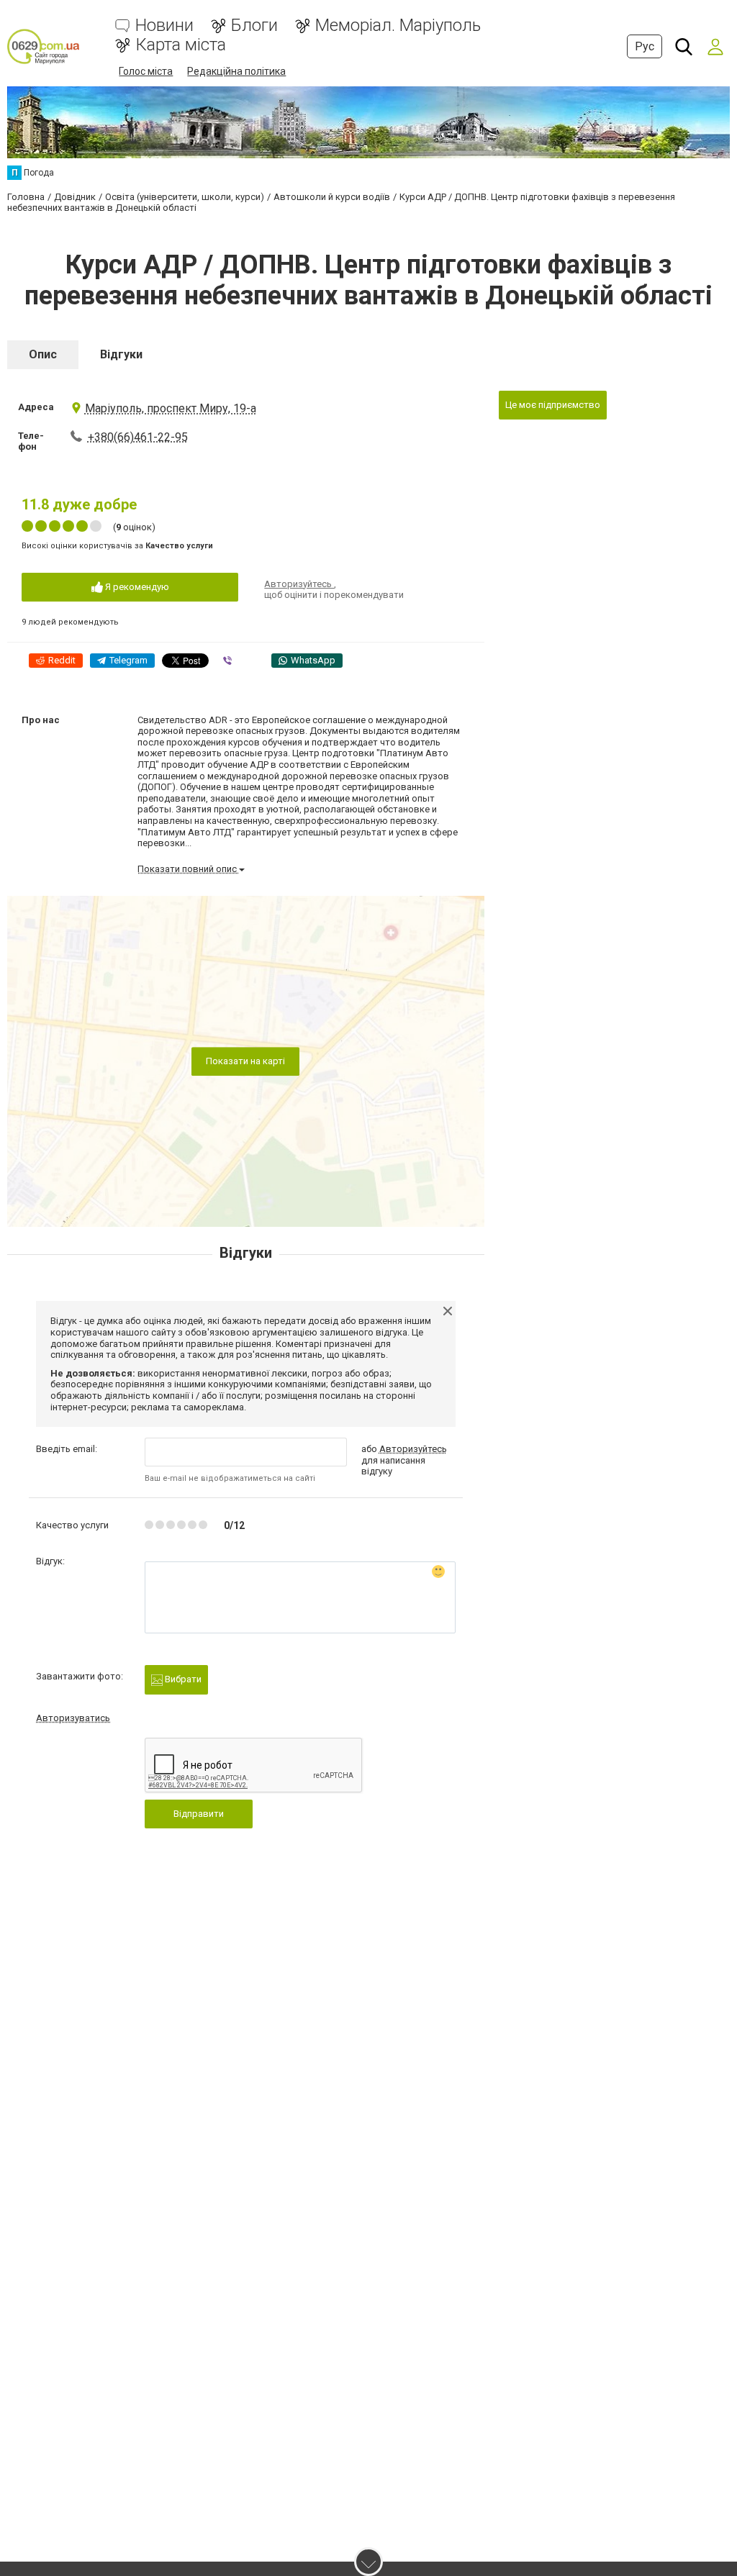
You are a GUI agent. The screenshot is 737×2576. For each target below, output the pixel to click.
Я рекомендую (136, 587)
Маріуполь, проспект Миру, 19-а (171, 408)
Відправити (199, 1814)
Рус (645, 46)
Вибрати (182, 1679)
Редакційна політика (236, 71)
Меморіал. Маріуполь (398, 26)
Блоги (254, 26)
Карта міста (181, 45)
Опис (43, 354)
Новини (164, 26)
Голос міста (146, 71)
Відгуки (121, 354)
